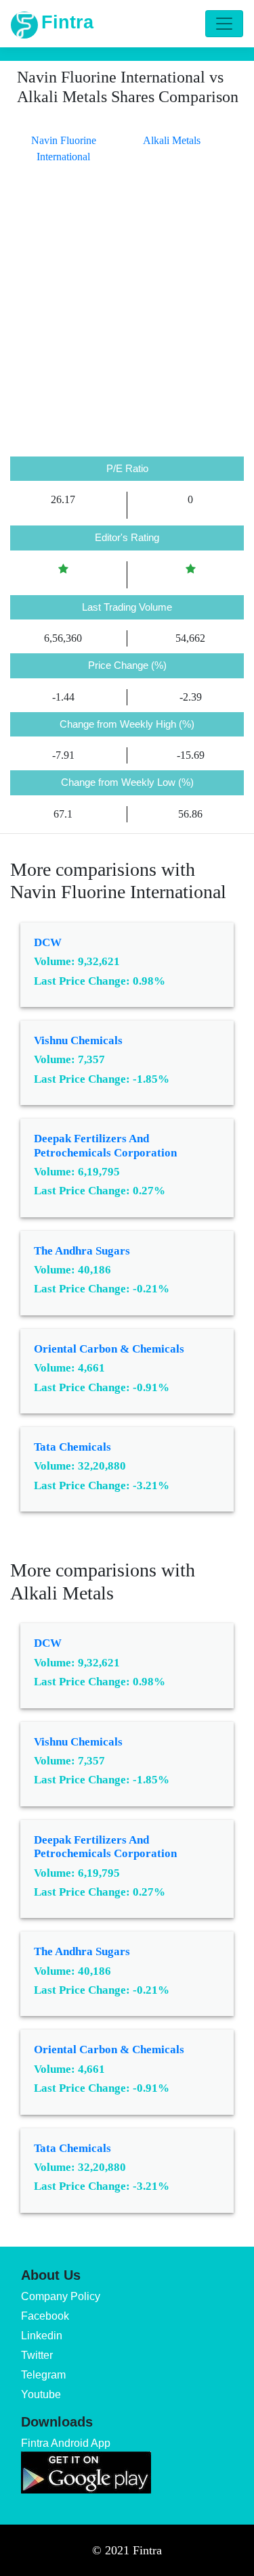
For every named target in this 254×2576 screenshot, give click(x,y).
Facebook (45, 2316)
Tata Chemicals (72, 1447)
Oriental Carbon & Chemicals (109, 1349)
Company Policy (61, 2296)
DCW (48, 942)
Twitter (37, 2355)
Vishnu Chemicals (78, 1040)
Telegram (43, 2375)
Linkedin (42, 2336)
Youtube (41, 2394)
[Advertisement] (127, 323)
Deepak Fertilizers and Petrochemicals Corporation (105, 1145)
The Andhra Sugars (82, 1251)
